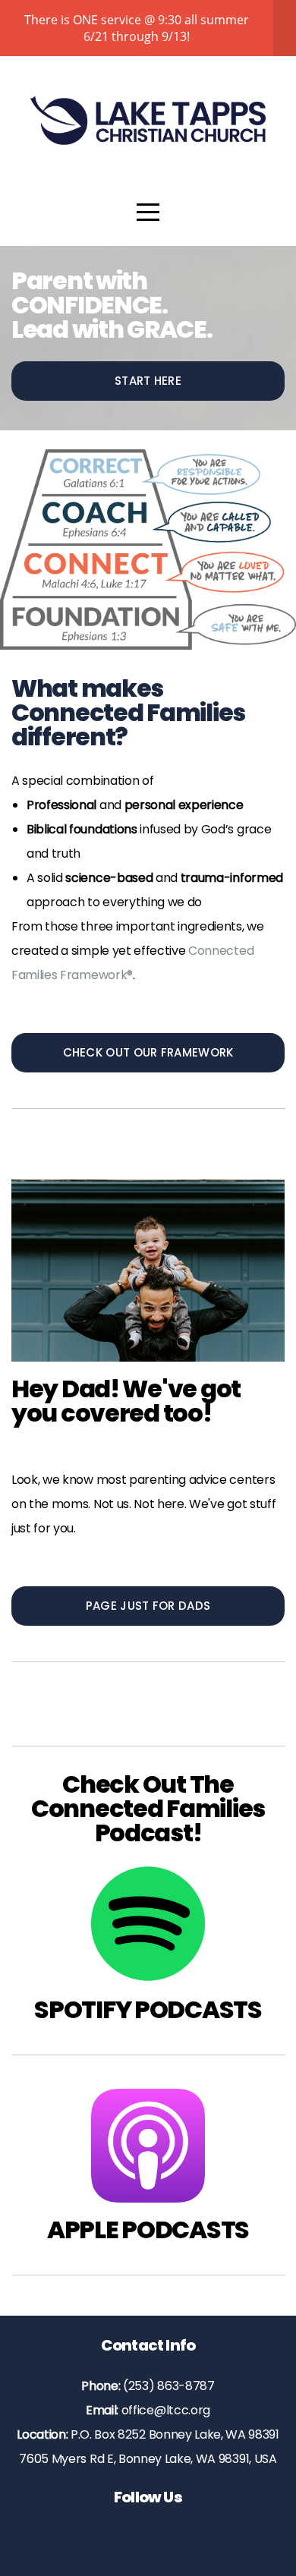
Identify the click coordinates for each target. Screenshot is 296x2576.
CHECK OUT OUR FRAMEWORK (148, 1052)
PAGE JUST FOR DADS (148, 1606)
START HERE (148, 381)
